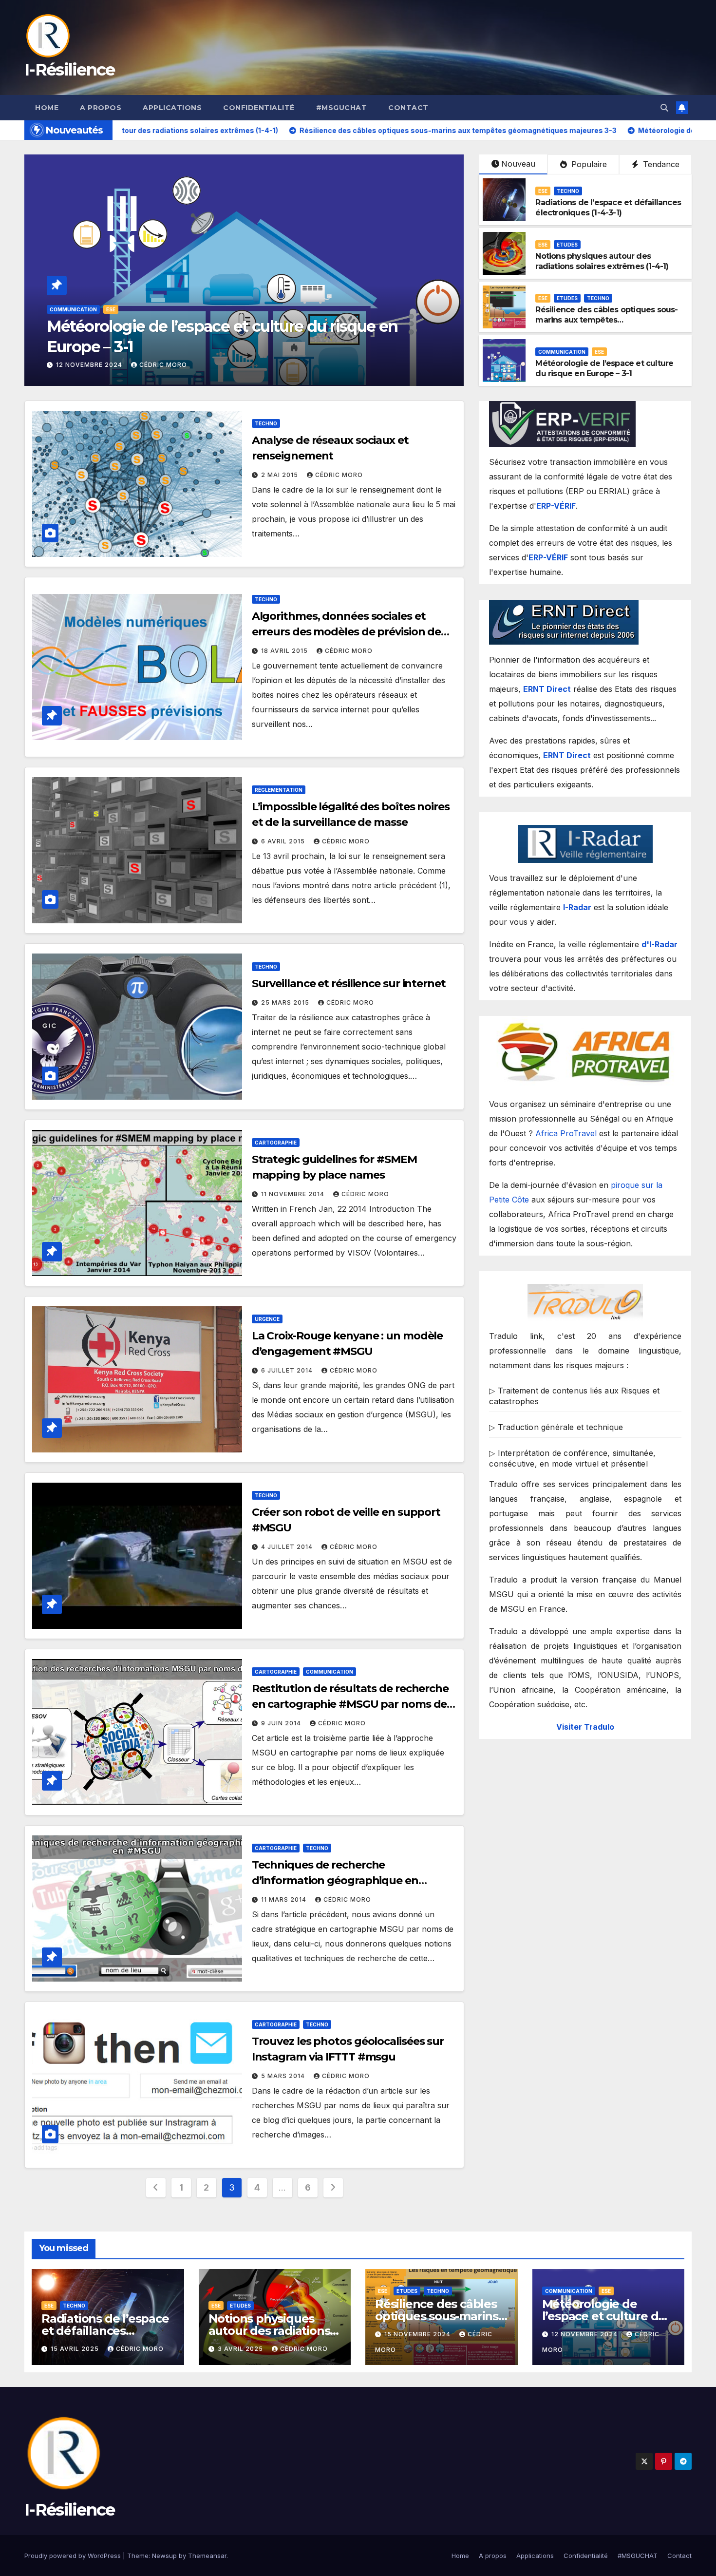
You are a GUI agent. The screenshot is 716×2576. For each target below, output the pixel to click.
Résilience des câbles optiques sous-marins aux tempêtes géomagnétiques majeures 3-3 (606, 320)
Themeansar (207, 2556)
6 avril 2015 (284, 841)
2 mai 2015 (281, 475)
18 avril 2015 (285, 651)
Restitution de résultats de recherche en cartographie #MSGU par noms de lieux (350, 1704)
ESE (54, 309)
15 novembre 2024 (418, 2334)
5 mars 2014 (284, 2076)
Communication (562, 352)
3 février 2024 (84, 365)
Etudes (79, 309)
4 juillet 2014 (288, 1547)
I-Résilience (70, 70)
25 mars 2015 (286, 1002)
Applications (172, 108)
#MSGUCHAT (342, 108)
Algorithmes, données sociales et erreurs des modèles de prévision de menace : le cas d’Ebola (347, 632)
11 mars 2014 (285, 1899)
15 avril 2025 (76, 2349)
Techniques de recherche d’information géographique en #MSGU (335, 1880)
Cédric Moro (150, 365)
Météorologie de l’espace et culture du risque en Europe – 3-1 (604, 368)
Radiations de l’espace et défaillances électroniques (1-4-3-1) (608, 208)
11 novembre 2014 (294, 1194)
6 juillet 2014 (288, 1370)
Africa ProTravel (566, 1133)
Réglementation (279, 790)
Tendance (660, 164)
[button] (664, 108)
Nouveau (518, 164)
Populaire (588, 164)
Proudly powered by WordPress (74, 2556)
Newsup (164, 2556)
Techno (568, 191)
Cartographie (276, 1143)
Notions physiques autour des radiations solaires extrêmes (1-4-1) (602, 261)
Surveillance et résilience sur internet (349, 983)
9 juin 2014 (282, 1723)
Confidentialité (259, 108)
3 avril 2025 (241, 2349)
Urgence (267, 1319)
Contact (408, 108)
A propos (101, 108)
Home (47, 108)
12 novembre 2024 (585, 2334)
